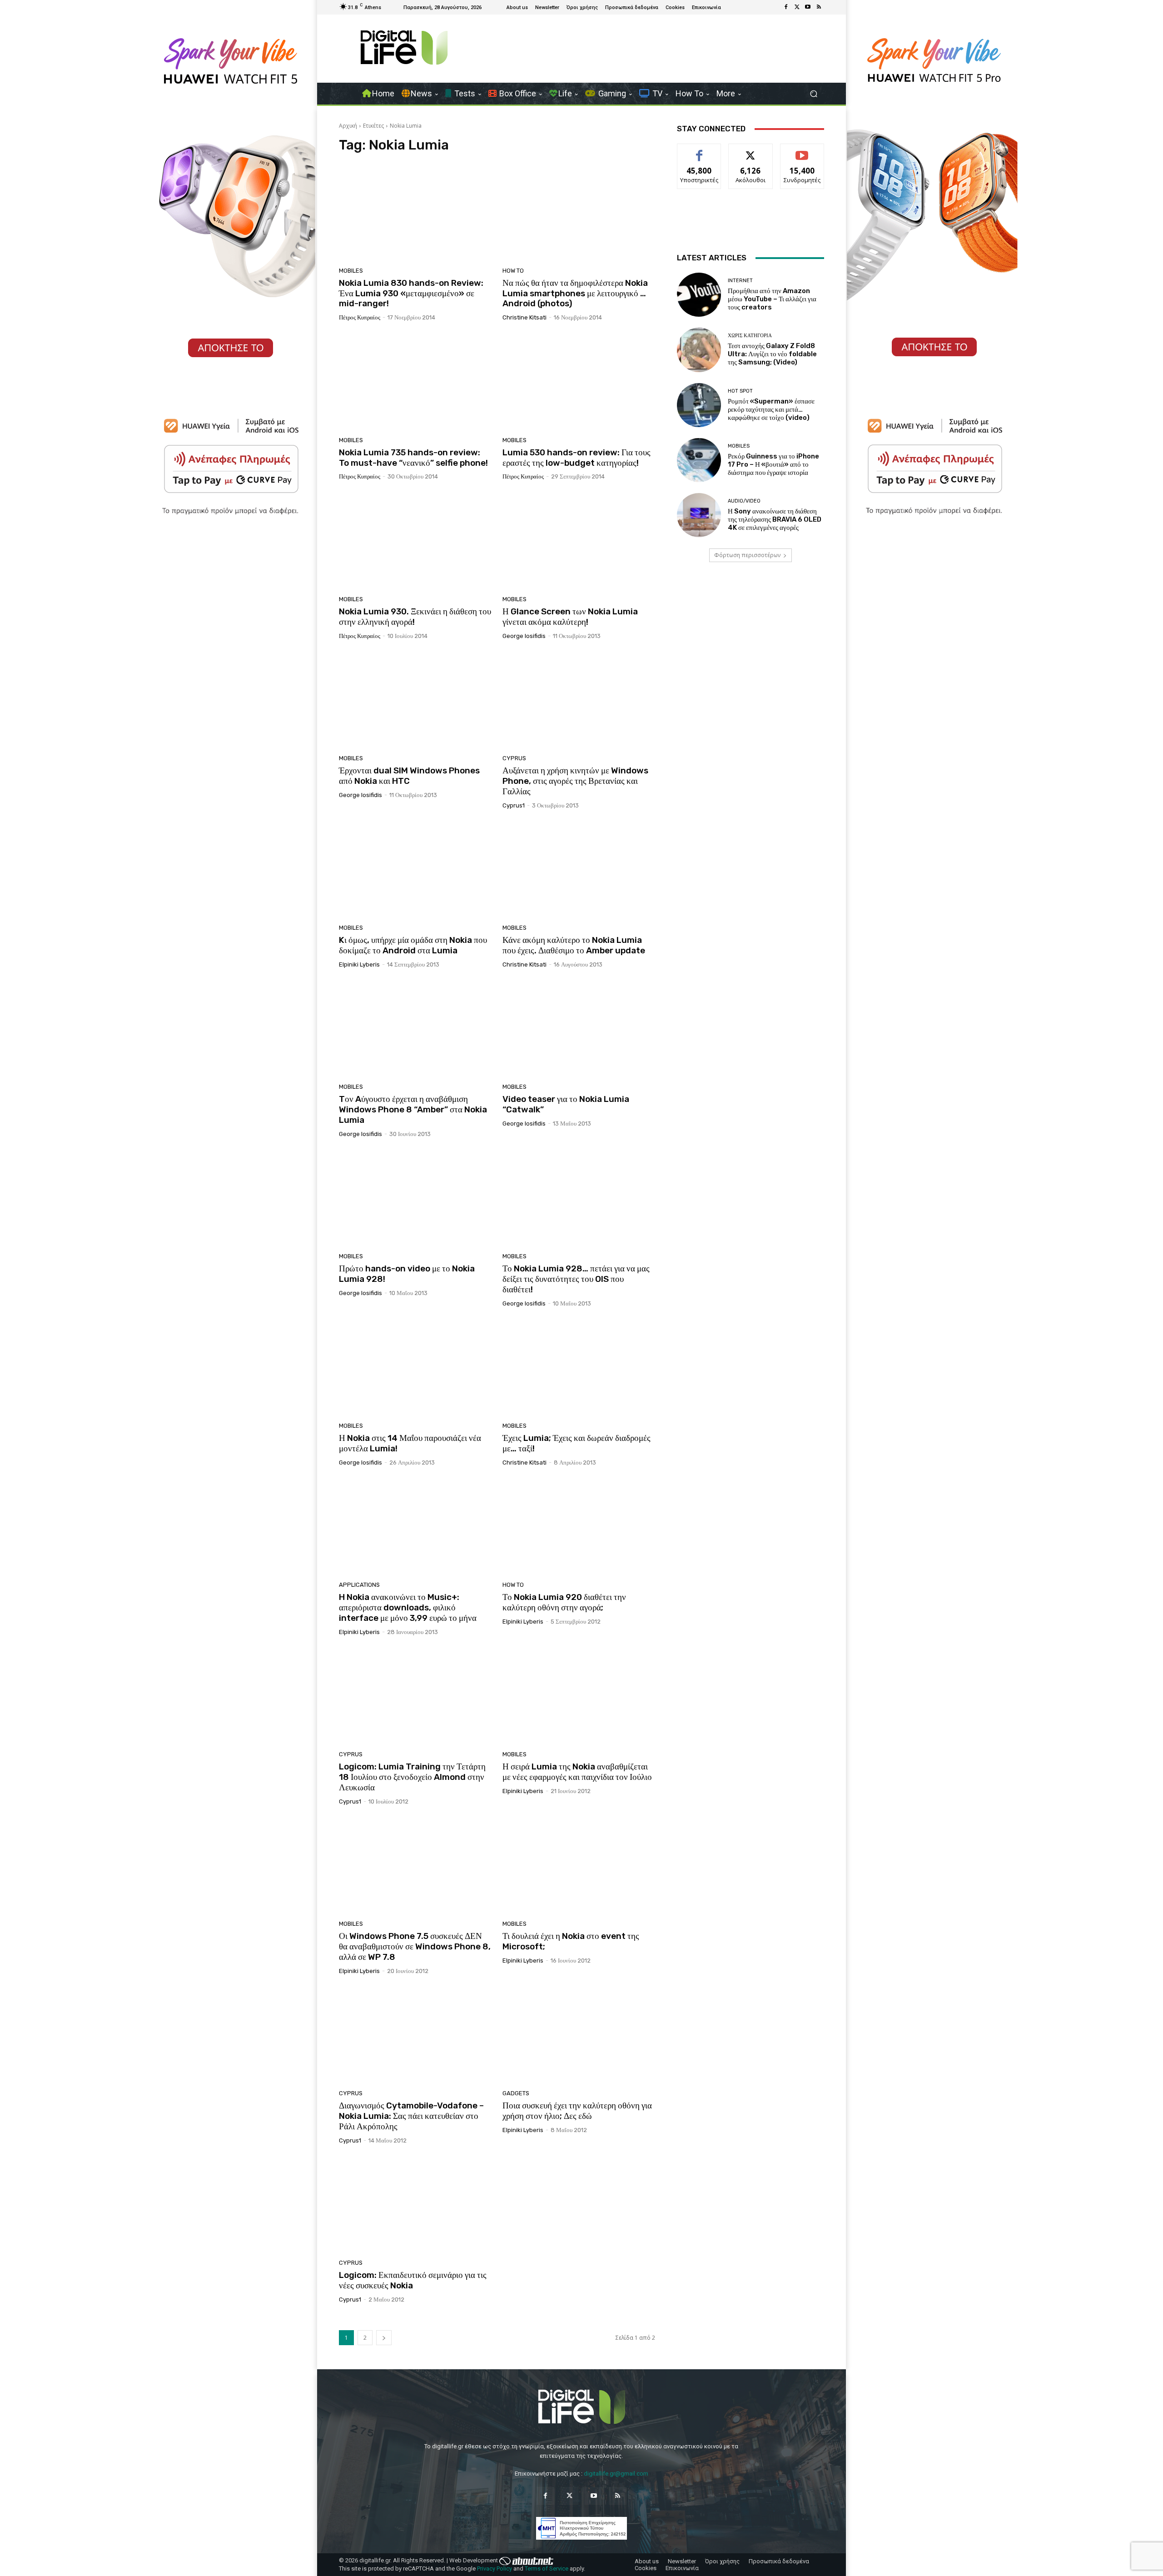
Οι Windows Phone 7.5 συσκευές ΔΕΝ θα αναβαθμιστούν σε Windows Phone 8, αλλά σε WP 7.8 (415, 1946)
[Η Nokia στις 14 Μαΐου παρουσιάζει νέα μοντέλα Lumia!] (415, 1368)
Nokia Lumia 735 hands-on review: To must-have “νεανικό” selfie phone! (413, 458)
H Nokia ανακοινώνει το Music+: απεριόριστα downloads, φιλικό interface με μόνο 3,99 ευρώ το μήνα (408, 1607)
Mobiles (351, 271)
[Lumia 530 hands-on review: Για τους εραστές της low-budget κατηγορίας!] (579, 382)
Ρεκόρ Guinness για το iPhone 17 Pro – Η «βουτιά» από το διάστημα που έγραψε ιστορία (773, 464)
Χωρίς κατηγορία (750, 336)
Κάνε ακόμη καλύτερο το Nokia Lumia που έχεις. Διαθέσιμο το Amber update (574, 945)
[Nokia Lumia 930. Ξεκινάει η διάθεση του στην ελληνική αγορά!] (415, 541)
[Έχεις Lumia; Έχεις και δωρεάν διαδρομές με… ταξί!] (579, 1368)
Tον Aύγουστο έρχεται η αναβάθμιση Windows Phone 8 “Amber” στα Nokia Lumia (413, 1109)
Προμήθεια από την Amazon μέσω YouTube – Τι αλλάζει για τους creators (772, 299)
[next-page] (384, 2338)
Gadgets (516, 2093)
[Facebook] (786, 7)
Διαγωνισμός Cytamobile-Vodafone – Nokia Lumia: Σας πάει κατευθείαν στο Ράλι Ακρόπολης (411, 2116)
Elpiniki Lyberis (359, 964)
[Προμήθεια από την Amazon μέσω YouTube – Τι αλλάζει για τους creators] (699, 295)
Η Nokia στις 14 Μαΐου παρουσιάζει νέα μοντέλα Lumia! (410, 1443)
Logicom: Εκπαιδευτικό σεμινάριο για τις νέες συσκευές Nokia (413, 2280)
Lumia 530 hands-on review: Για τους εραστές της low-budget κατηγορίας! (577, 458)
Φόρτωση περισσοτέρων (747, 555)
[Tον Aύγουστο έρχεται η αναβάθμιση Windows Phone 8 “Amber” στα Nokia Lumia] (415, 1029)
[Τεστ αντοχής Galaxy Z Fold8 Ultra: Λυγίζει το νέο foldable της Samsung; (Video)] (699, 350)
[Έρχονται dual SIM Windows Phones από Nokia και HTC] (415, 701)
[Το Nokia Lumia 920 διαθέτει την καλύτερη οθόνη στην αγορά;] (579, 1527)
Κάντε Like (699, 151)
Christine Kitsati (524, 317)
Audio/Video (744, 501)
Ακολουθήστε (751, 151)
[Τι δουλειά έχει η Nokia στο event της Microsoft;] (579, 1866)
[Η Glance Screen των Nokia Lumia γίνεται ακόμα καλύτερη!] (579, 541)
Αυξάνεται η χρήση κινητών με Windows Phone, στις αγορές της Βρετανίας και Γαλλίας (575, 781)
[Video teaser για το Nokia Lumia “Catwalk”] (579, 1029)
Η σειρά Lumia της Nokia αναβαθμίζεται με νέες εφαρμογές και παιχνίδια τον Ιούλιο (577, 1772)
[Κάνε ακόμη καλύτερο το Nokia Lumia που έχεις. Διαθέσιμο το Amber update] (579, 870)
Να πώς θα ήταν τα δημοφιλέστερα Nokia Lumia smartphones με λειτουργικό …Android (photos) (575, 293)
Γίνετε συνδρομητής (802, 154)
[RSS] (819, 7)
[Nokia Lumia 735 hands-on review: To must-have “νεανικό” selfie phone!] (415, 382)
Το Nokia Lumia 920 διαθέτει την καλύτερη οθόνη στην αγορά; (564, 1602)
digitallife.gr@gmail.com (616, 2474)
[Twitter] (797, 7)
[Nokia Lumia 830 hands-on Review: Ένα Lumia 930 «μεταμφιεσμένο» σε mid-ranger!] (415, 213)
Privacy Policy (495, 2569)
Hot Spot (740, 391)
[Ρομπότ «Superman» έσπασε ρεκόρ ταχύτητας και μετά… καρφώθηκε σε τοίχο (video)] (699, 405)
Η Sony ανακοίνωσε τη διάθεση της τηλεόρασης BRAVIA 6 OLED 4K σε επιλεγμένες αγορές (775, 519)
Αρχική (348, 126)
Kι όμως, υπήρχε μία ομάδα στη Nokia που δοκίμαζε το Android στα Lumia (413, 945)
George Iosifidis (524, 636)
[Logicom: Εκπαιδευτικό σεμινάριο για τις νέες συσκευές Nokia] (415, 2205)
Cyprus (514, 758)
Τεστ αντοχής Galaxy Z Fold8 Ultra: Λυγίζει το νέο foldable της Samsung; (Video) (772, 354)
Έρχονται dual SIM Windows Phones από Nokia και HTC (409, 776)
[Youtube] (808, 7)
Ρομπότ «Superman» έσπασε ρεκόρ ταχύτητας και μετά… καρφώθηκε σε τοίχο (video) (771, 409)
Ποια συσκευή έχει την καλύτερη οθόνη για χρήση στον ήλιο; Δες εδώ (577, 2111)
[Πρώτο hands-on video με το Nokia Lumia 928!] (415, 1199)
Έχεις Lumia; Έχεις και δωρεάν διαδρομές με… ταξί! (577, 1443)
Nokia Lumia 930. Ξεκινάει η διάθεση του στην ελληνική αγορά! (415, 617)
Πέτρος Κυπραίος (360, 317)
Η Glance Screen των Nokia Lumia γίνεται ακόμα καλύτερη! (570, 617)
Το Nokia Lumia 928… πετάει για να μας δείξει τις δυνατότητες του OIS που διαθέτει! (576, 1279)
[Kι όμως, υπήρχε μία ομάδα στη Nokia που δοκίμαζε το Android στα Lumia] (415, 870)
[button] (813, 94)
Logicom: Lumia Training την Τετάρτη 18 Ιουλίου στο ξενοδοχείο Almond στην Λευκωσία (412, 1777)
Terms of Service (547, 2569)
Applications (359, 1585)
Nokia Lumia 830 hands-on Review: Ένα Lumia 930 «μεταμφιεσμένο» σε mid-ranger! (411, 293)
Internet (740, 281)
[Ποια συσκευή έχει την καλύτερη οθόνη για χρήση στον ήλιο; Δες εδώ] (579, 2036)
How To (513, 271)
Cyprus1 (514, 805)
